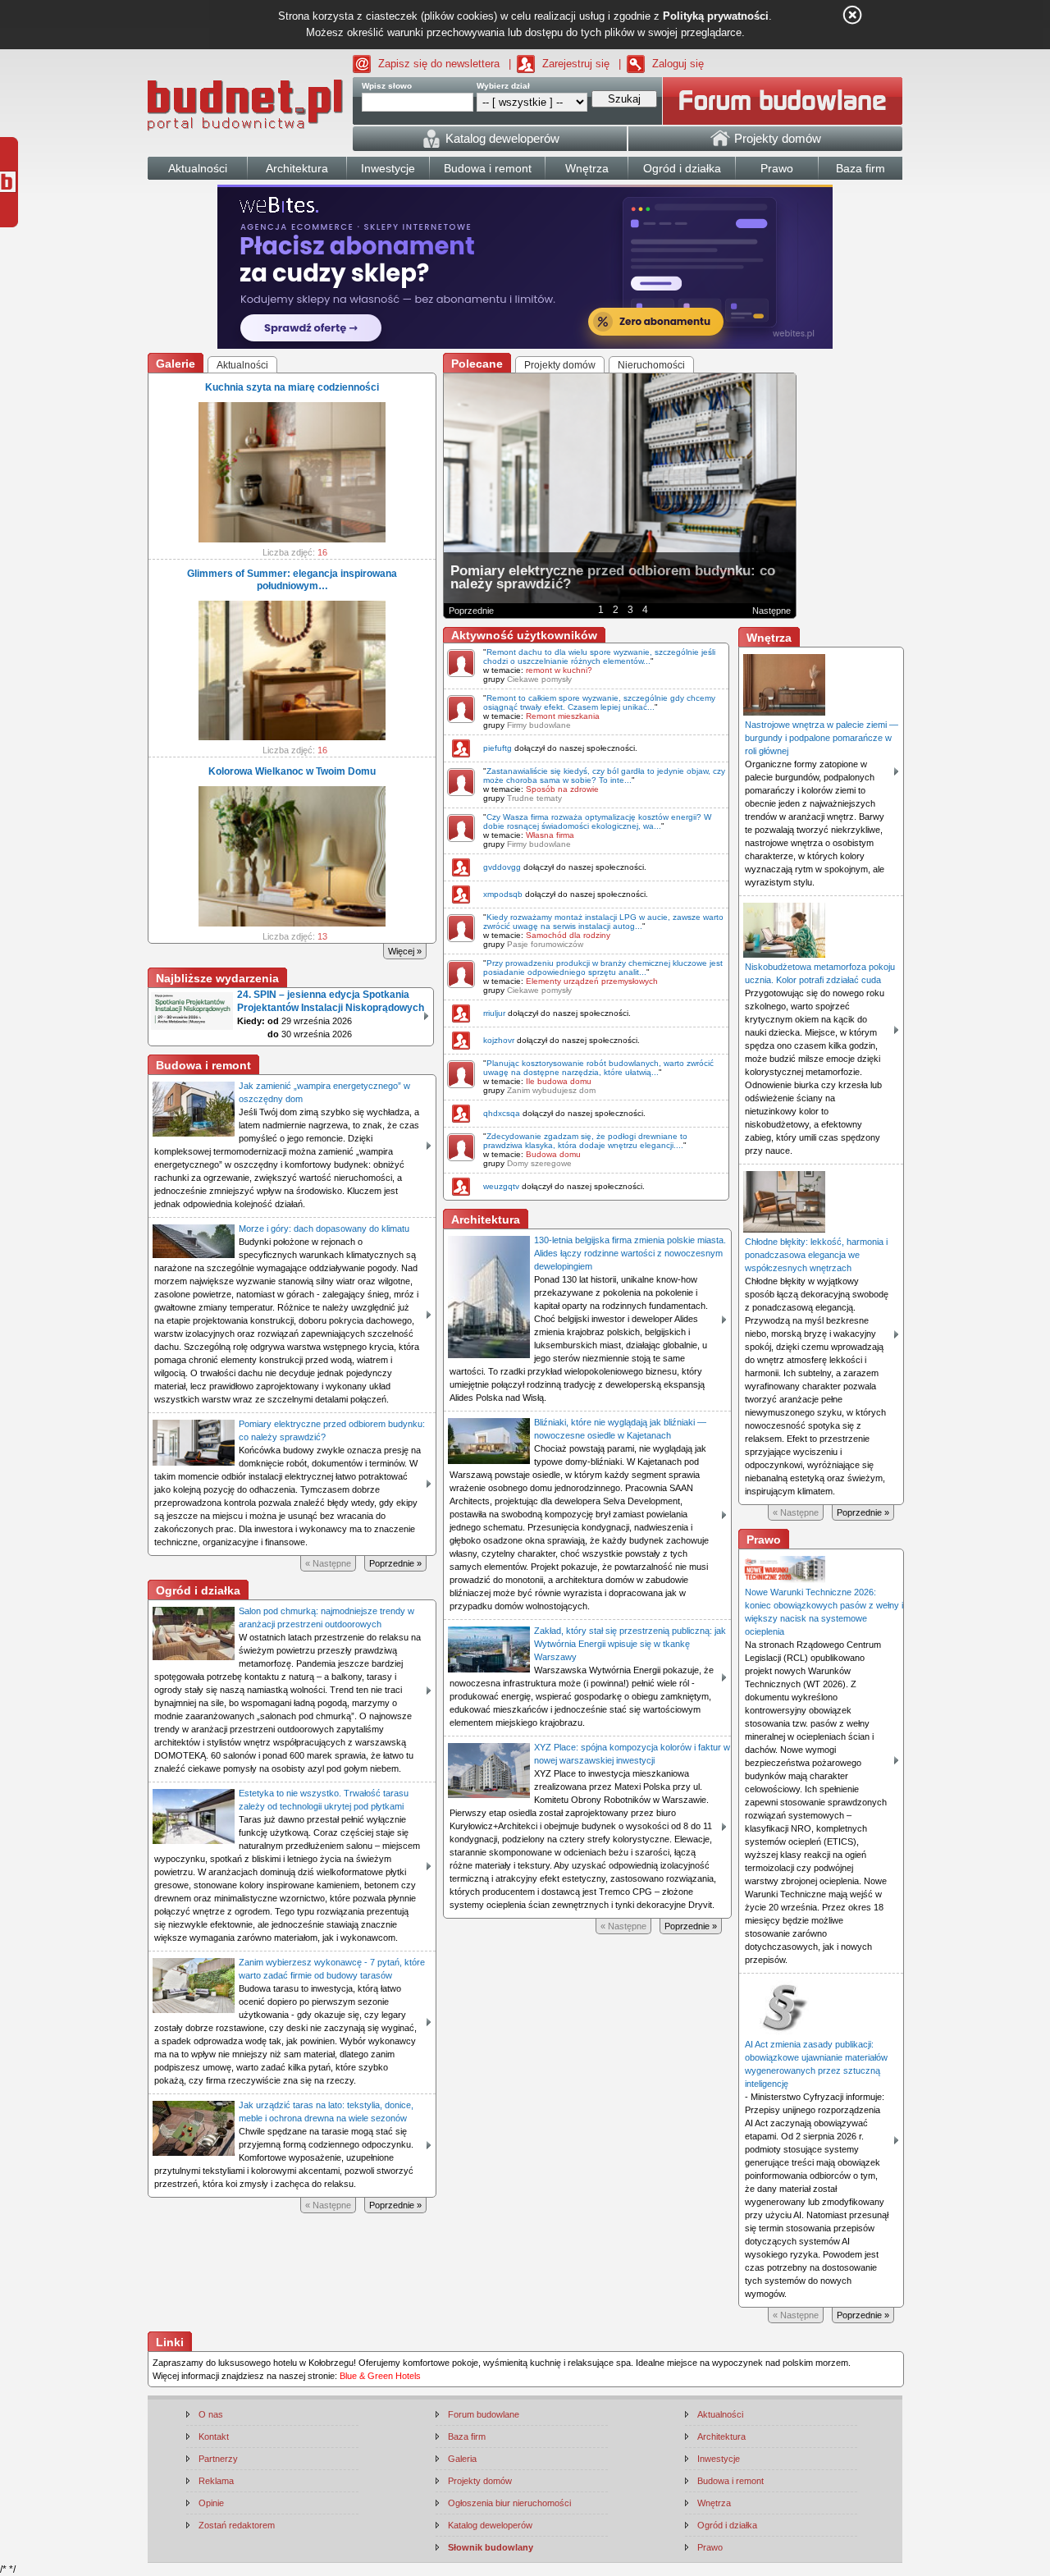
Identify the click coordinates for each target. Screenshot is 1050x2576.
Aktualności (720, 2414)
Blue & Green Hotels (380, 2376)
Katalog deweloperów (490, 2525)
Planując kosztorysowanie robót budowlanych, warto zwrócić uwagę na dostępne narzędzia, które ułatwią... (598, 1068)
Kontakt (214, 2436)
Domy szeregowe (539, 1163)
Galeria (462, 2459)
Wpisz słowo (387, 86)
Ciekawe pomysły (539, 679)
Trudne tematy (534, 798)
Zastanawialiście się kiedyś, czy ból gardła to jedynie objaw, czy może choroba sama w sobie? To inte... (604, 776)
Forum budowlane (484, 2414)
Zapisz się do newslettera (439, 64)
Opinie (211, 2503)
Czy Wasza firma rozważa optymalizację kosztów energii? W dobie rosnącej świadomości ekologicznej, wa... (597, 821)
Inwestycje (719, 2459)
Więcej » (405, 951)
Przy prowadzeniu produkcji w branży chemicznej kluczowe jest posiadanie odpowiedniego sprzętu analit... (603, 968)
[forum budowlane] (783, 101)
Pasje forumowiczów (545, 944)
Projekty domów (480, 2481)
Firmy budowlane (539, 725)
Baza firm (467, 2436)
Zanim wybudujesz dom (551, 1090)
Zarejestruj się (576, 64)
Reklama (216, 2481)
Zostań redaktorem (237, 2525)
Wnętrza (714, 2503)
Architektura (721, 2436)
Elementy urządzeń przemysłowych (592, 981)
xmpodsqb (503, 894)
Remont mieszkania (563, 716)
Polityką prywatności (716, 16)
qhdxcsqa (502, 1113)
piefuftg (498, 748)
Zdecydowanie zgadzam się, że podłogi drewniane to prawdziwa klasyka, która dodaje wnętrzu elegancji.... (585, 1141)
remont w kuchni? (559, 670)
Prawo (710, 2547)
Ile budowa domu (559, 1081)
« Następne (328, 1563)
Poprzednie (471, 611)
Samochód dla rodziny (568, 935)
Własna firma (550, 835)
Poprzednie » (395, 1563)
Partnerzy (218, 2459)
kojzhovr (499, 1040)
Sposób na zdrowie (562, 789)
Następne (772, 611)
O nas (211, 2414)
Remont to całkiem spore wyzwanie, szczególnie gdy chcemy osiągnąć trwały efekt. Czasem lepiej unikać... (599, 702)
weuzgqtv (501, 1186)
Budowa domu (553, 1154)
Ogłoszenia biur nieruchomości (509, 2503)
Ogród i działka (727, 2525)
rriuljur (494, 1013)
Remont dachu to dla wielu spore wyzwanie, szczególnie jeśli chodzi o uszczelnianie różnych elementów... (599, 657)
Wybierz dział (503, 86)
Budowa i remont (730, 2481)
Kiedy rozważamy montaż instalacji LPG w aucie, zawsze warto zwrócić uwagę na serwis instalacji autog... (603, 922)
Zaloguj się (678, 64)
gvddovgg (502, 867)
